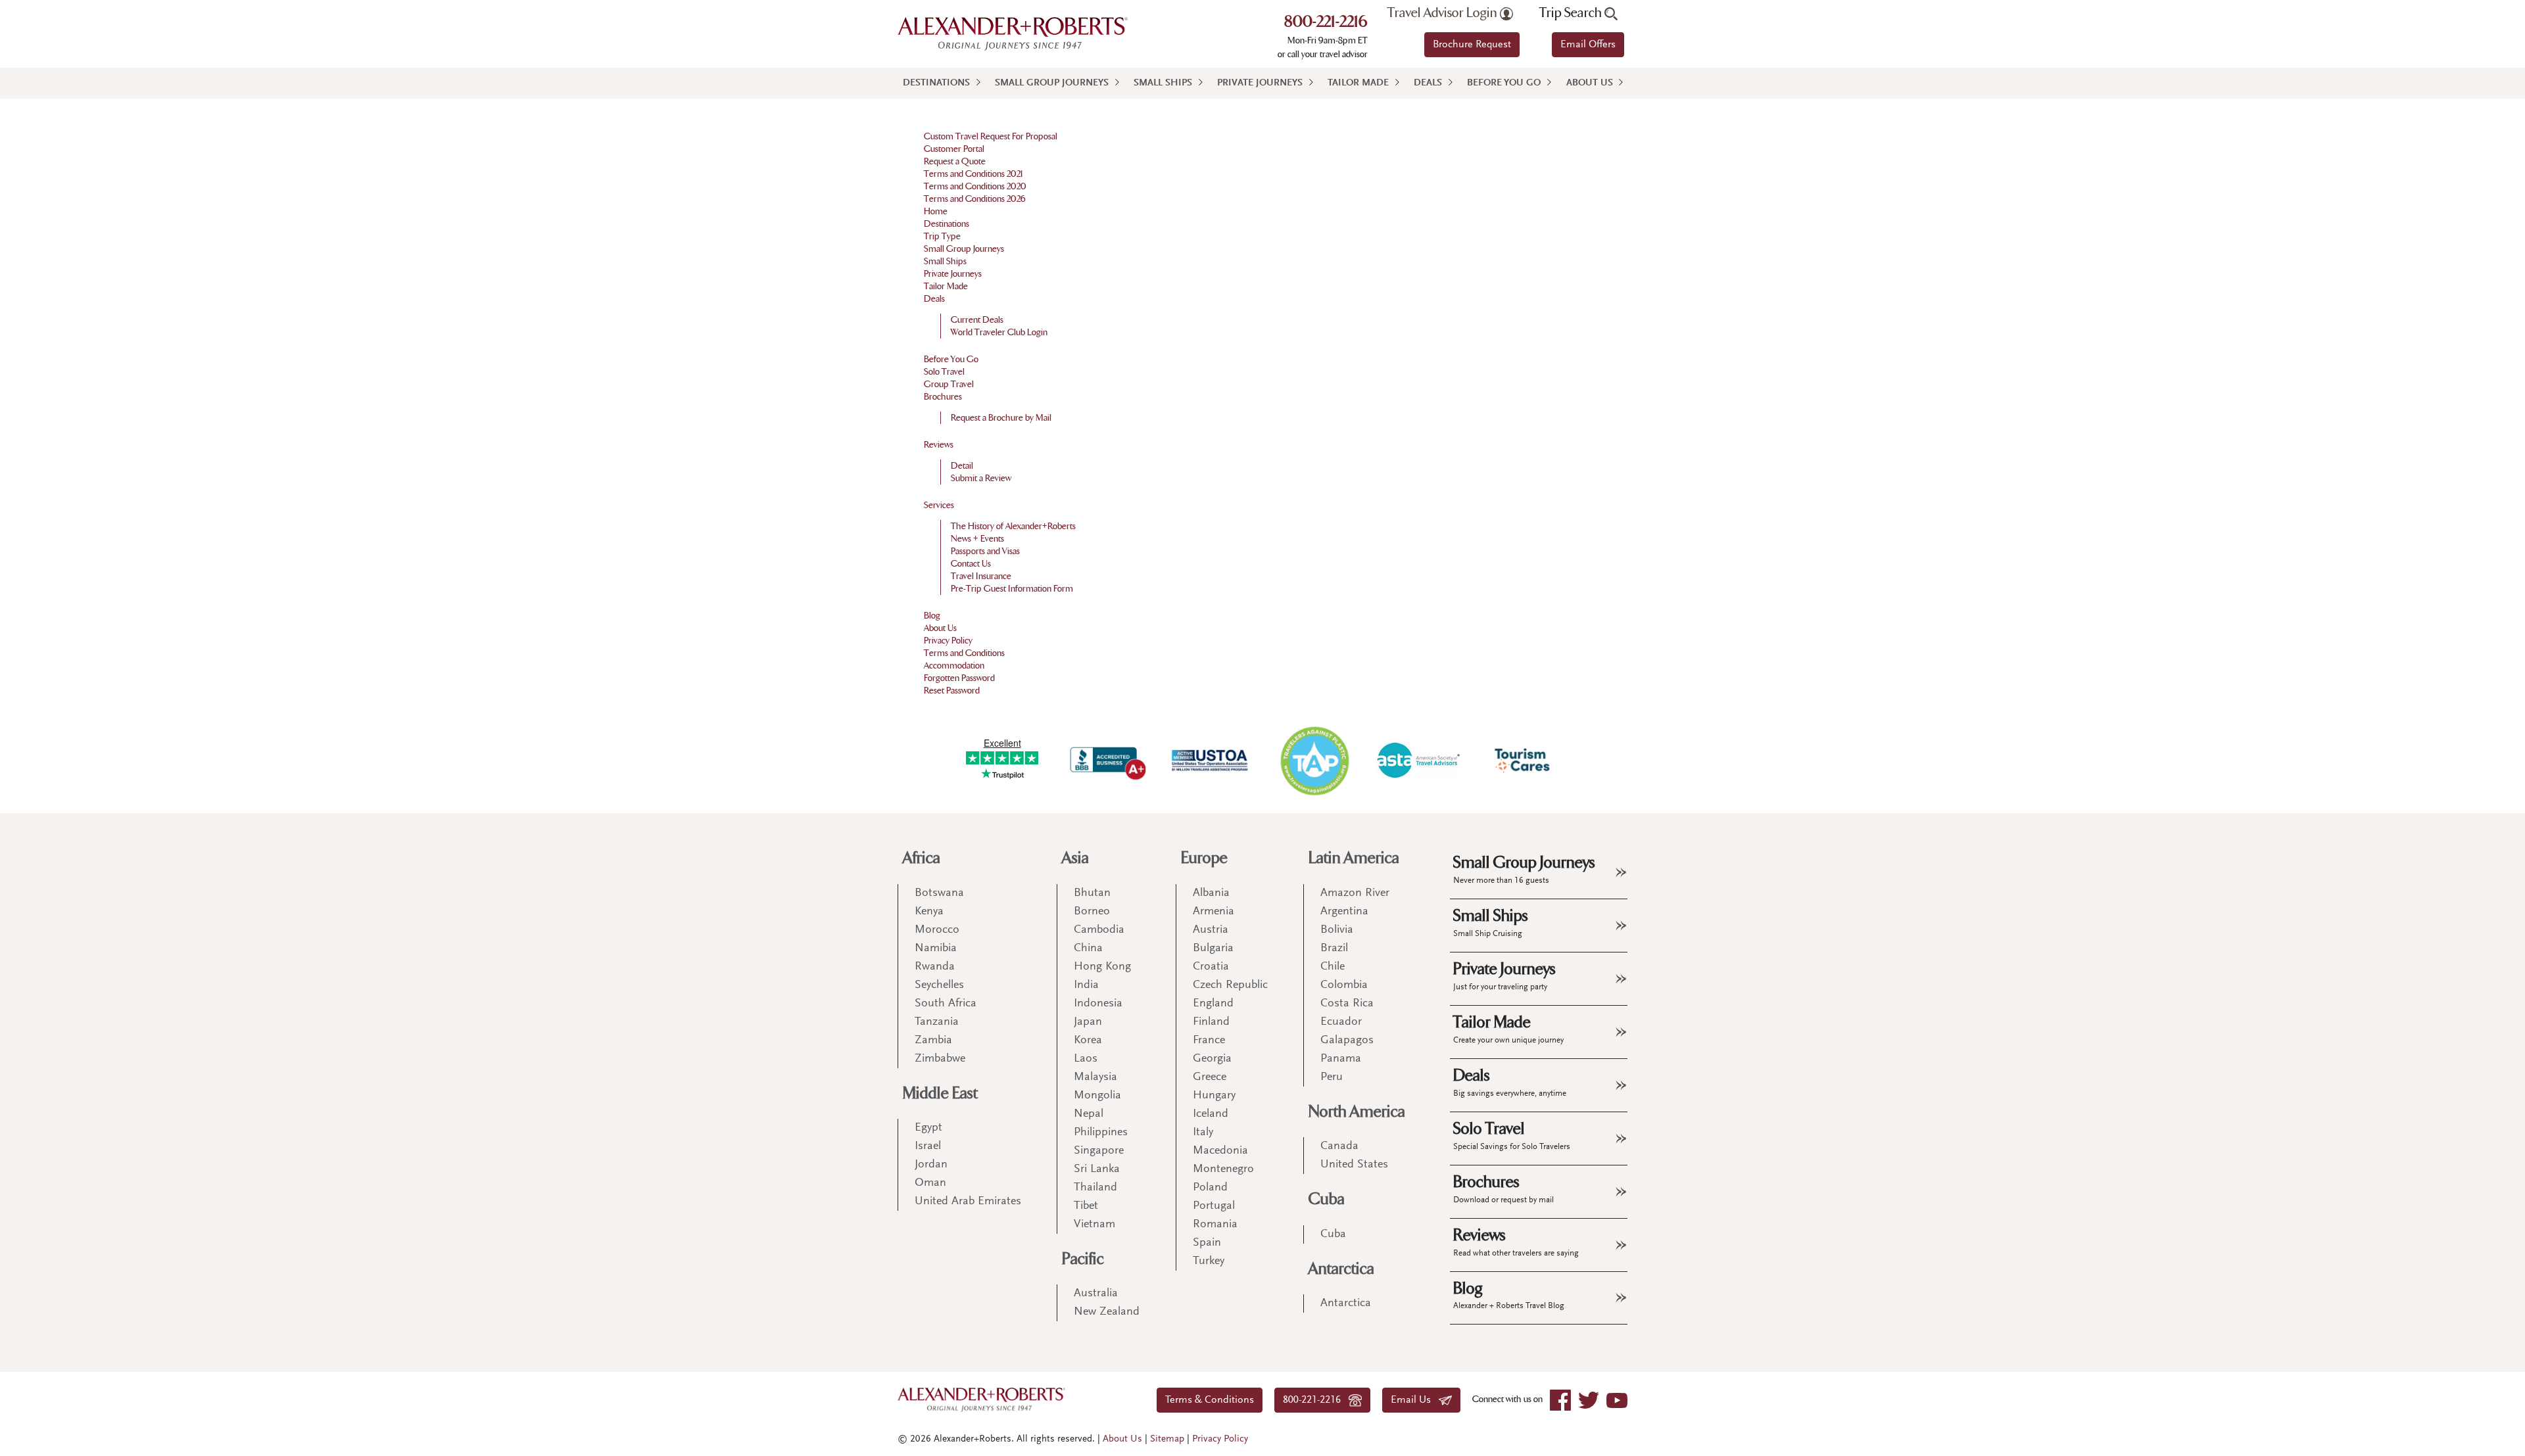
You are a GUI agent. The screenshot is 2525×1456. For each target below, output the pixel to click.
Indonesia (1098, 1004)
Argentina (1344, 912)
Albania (1211, 893)
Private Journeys (1260, 83)
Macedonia (1220, 1151)
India (1086, 985)
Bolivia (1337, 930)
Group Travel (949, 384)
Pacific (1083, 1259)
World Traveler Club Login (999, 332)
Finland (1211, 1022)
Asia (1075, 858)
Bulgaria (1213, 949)
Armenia (1214, 912)
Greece (1210, 1077)
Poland (1210, 1188)
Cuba (1327, 1199)
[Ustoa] (1211, 761)
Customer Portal (954, 149)
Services (939, 505)
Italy (1203, 1133)
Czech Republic (1230, 985)
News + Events (977, 539)
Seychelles (939, 985)
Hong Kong (1102, 967)
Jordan (931, 1165)
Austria (1211, 930)
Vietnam (1094, 1225)
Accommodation (954, 666)
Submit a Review (981, 478)
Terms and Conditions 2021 (974, 174)
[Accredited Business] (1106, 761)
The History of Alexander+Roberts (1013, 526)
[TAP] (1314, 760)
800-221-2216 (1326, 23)
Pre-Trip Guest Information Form (1012, 589)
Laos (1086, 1059)
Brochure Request (1472, 45)
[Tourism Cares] (1523, 761)
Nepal (1089, 1114)
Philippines (1101, 1133)
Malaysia (1095, 1077)
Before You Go (1504, 83)
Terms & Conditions (1210, 1400)
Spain (1207, 1243)
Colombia (1344, 985)
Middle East (940, 1093)
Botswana (939, 893)
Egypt (928, 1128)
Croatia (1211, 967)
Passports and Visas (985, 551)
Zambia (933, 1041)
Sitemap (1167, 1439)
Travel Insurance (981, 576)
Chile (1333, 967)
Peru (1332, 1077)
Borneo (1092, 912)
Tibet (1086, 1206)
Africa (922, 858)
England (1213, 1004)
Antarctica (1341, 1269)
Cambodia (1099, 930)
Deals (1428, 83)
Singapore (1099, 1151)
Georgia (1212, 1059)
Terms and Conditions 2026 (975, 199)
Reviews (939, 445)
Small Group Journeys (1052, 83)
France (1209, 1041)
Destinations (936, 83)
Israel (928, 1146)
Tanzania (937, 1022)
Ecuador (1341, 1022)
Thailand (1095, 1188)
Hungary (1214, 1096)
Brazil (1334, 949)
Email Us (1415, 1400)
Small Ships (1163, 83)
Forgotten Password (959, 678)
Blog (932, 616)
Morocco (937, 930)
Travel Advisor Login (1444, 13)
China (1088, 949)
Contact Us (971, 564)
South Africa (946, 1004)
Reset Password (952, 691)
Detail (962, 466)
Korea (1088, 1041)
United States (1354, 1165)
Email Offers (1588, 45)
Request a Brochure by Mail (1001, 418)
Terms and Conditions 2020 (975, 186)
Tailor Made (1358, 83)
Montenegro (1223, 1169)
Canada (1339, 1146)
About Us (1590, 83)
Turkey (1209, 1261)
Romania (1215, 1225)
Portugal (1214, 1206)
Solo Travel (944, 372)
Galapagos (1347, 1041)
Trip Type (942, 236)
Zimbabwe (940, 1059)
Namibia (936, 949)
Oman (930, 1183)
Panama (1341, 1059)
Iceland (1211, 1114)
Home (936, 211)
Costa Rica (1347, 1004)
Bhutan (1092, 893)
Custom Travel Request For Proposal (991, 136)
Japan (1088, 1022)
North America (1357, 1112)
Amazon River (1355, 893)
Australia (1096, 1294)
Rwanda (935, 967)
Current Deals (977, 320)
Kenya (929, 912)
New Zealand (1107, 1312)
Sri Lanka (1097, 1169)
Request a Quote (955, 161)
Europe (1204, 858)
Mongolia (1097, 1096)
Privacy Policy (948, 641)
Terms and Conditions (964, 653)
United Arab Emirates (968, 1202)
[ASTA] (1418, 760)
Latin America (1354, 858)
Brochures (943, 397)
